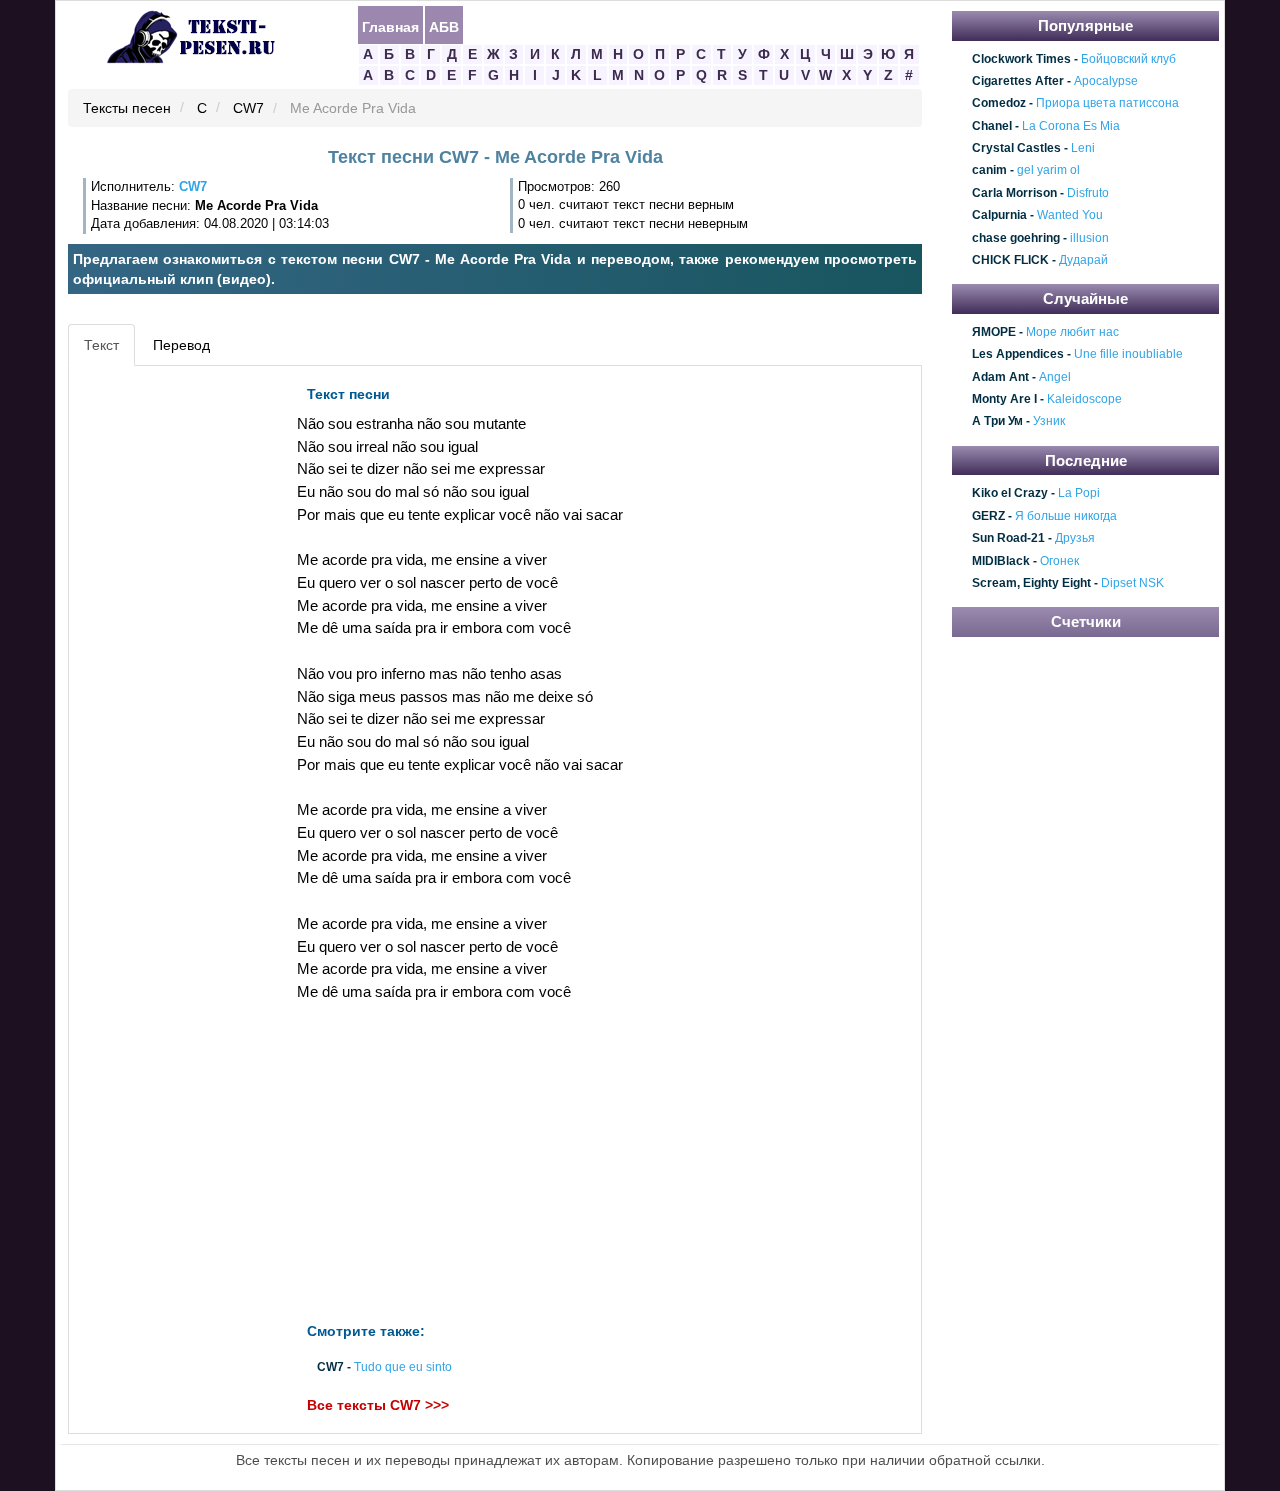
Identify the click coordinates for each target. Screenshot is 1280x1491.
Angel (1055, 377)
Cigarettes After (1018, 81)
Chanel (992, 126)
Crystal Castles (1016, 148)
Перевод (181, 345)
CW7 (248, 109)
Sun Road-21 (1008, 538)
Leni (1083, 148)
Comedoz (999, 104)
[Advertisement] (164, 676)
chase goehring (1016, 238)
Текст (101, 345)
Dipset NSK (1132, 583)
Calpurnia (999, 215)
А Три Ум (997, 422)
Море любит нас (1072, 332)
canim (989, 171)
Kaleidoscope (1084, 399)
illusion (1089, 238)
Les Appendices (1018, 355)
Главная (390, 26)
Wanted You (1070, 215)
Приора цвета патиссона (1107, 104)
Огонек (1059, 561)
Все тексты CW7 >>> (378, 1405)
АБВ (444, 26)
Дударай (1083, 260)
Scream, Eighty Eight (1031, 583)
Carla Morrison (1014, 193)
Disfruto (1088, 193)
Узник (1049, 422)
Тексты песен (127, 109)
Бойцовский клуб (1128, 59)
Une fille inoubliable (1128, 355)
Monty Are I (1004, 399)
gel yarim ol (1048, 171)
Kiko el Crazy (1010, 494)
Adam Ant (1000, 377)
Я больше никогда (1066, 516)
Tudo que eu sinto (403, 1367)
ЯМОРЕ (994, 332)
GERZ (988, 516)
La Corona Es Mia (1071, 126)
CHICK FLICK (1010, 260)
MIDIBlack (1001, 561)
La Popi (1079, 494)
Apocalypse (1106, 81)
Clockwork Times (1021, 59)
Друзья (1075, 538)
